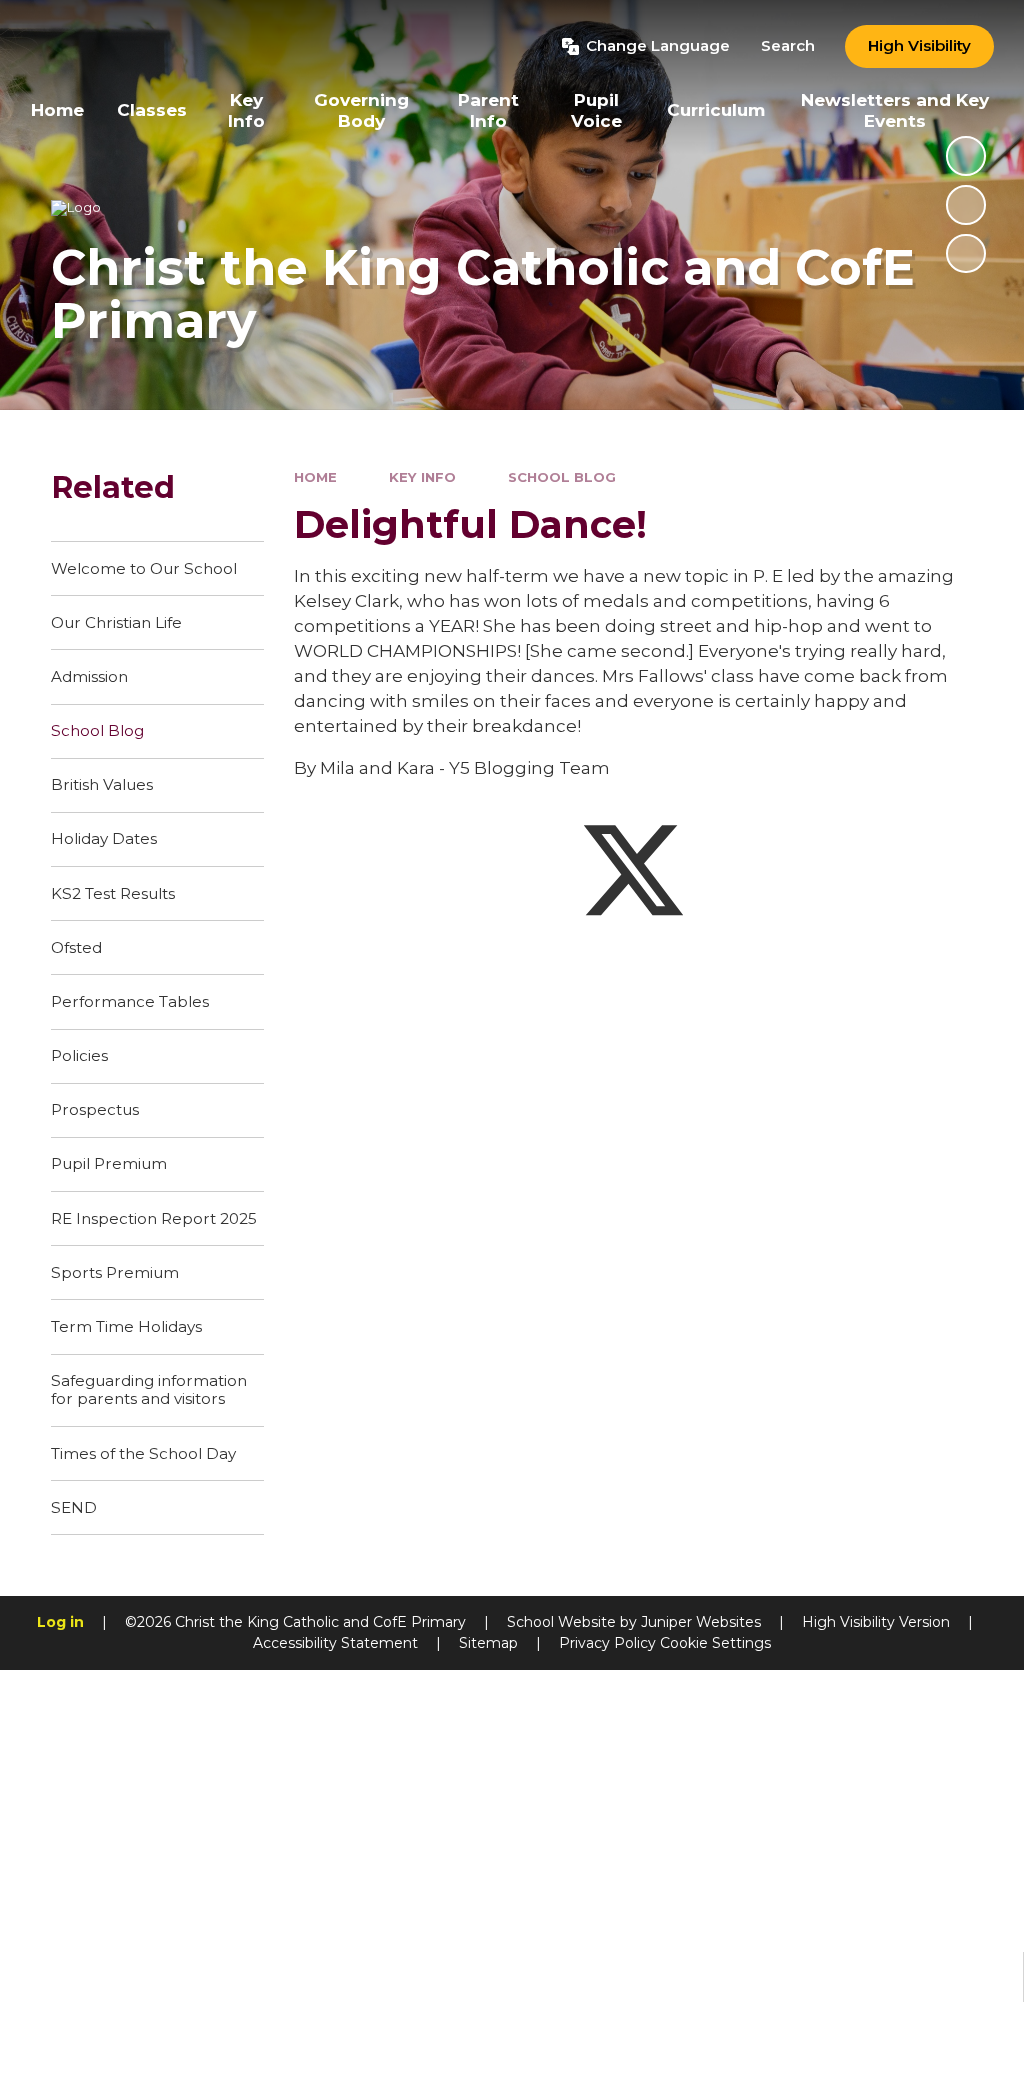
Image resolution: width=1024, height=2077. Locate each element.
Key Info (422, 477)
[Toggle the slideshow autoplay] (966, 156)
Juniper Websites (701, 1622)
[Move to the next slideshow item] (966, 254)
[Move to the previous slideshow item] (966, 205)
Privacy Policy (607, 1643)
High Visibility (919, 45)
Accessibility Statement (335, 1643)
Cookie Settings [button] (715, 1643)
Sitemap (488, 1643)
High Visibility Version (876, 1622)
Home (315, 477)
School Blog (562, 477)
